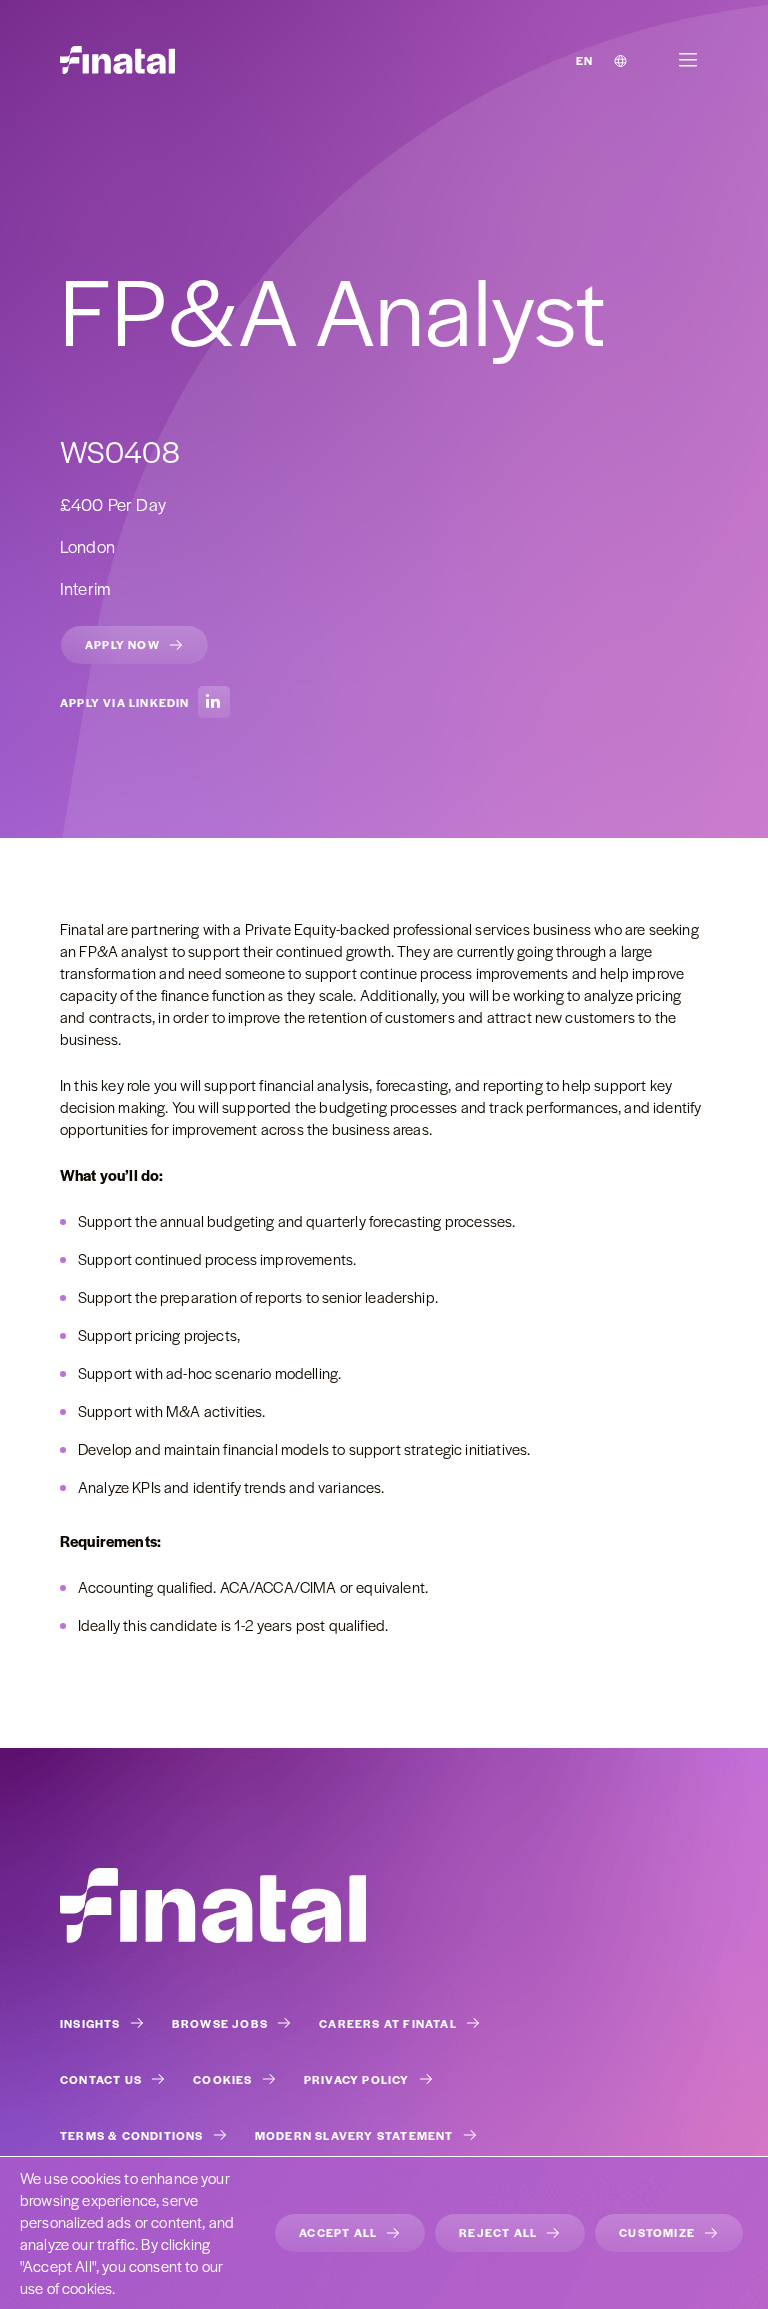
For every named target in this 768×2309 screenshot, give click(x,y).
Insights (90, 2023)
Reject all (498, 2232)
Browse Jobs (220, 2023)
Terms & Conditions (132, 2135)
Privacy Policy (357, 2079)
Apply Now (122, 644)
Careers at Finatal (388, 2023)
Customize (657, 2232)
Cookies (222, 2079)
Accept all (338, 2232)
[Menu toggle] (688, 60)
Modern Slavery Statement (354, 2135)
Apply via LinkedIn (125, 702)
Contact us (101, 2079)
